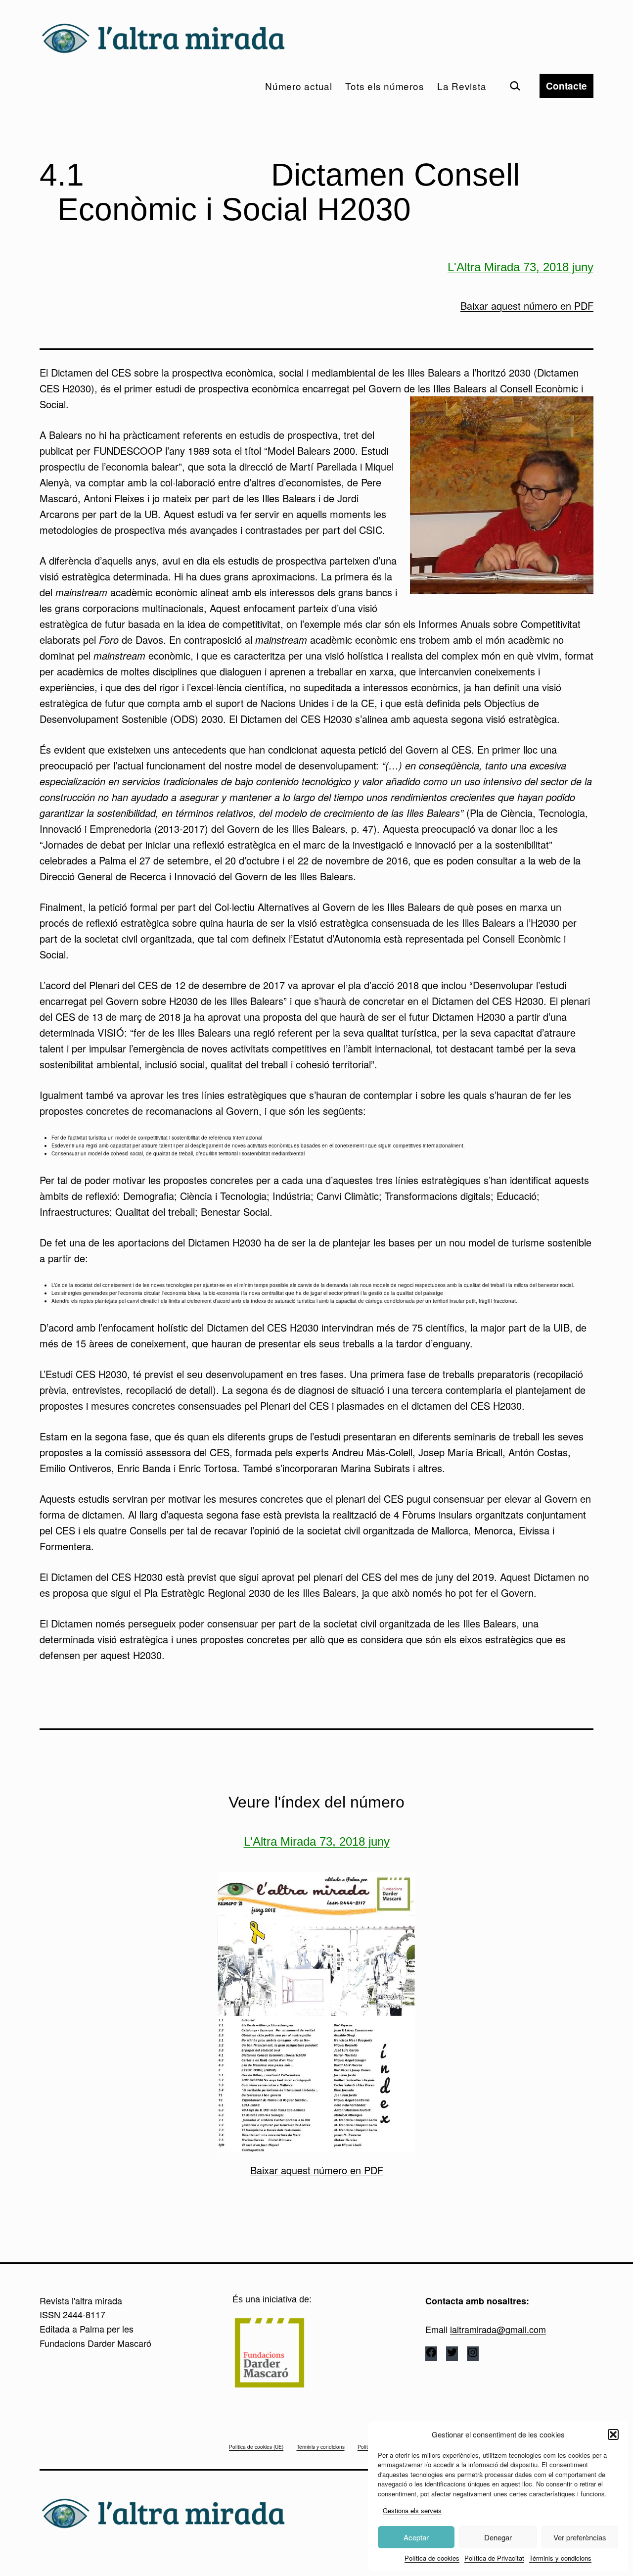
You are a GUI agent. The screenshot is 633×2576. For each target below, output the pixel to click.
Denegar (498, 2537)
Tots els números (384, 86)
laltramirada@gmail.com (498, 2329)
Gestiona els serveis (412, 2510)
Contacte (566, 86)
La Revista (462, 86)
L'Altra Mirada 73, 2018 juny (520, 267)
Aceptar (416, 2537)
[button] (613, 2434)
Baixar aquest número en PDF (527, 306)
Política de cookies (432, 2558)
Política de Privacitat (494, 2558)
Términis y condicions (560, 2558)
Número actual (299, 86)
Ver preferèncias (580, 2537)
